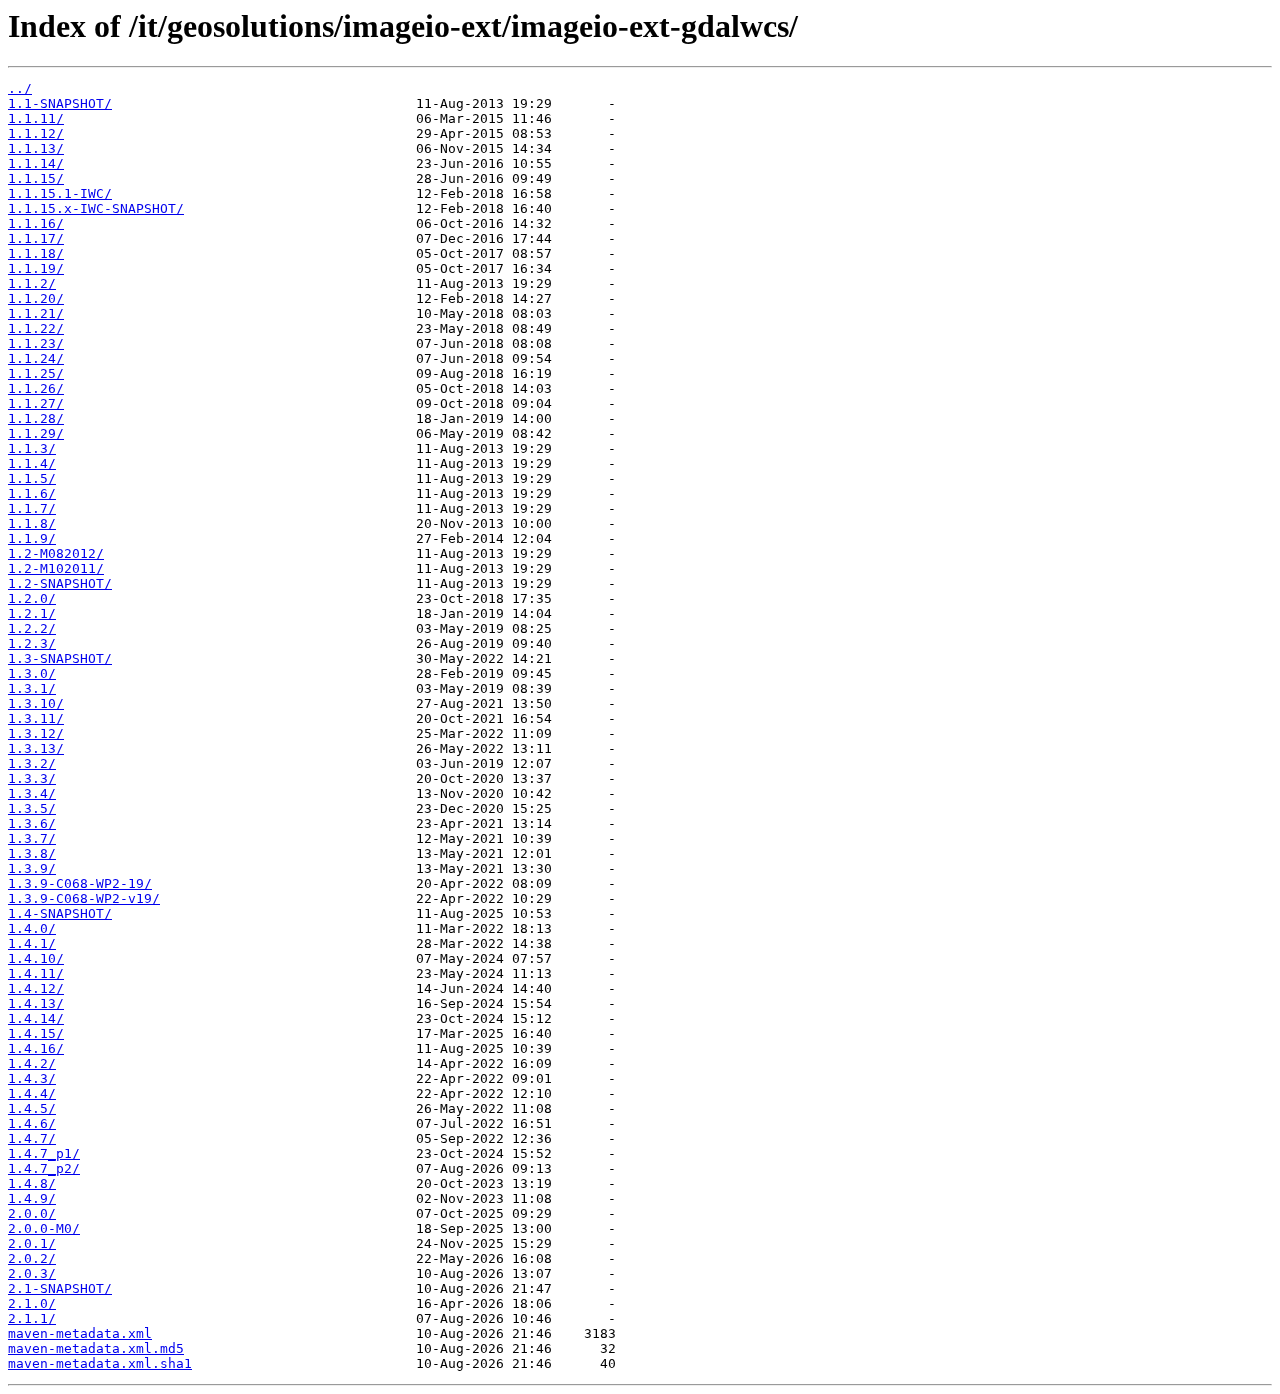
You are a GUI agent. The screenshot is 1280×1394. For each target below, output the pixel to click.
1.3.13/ (36, 748)
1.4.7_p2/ (44, 1168)
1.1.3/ (32, 448)
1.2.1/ (32, 613)
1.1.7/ (32, 508)
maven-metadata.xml (80, 1333)
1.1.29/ (36, 433)
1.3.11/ (36, 718)
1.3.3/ (32, 778)
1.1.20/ (36, 298)
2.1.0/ (32, 1303)
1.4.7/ (32, 1138)
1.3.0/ (32, 673)
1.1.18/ (36, 253)
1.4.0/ (32, 928)
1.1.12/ (36, 133)
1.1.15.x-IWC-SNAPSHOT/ (96, 208)
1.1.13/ (36, 148)
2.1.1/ (32, 1318)
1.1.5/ (32, 478)
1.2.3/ (32, 643)
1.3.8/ (32, 853)
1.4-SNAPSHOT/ (60, 913)
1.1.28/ (36, 418)
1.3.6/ (32, 823)
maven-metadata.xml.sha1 (100, 1363)
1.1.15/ (36, 178)
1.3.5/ (32, 808)
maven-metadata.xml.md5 (96, 1348)
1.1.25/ (36, 373)
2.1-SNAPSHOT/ (60, 1288)
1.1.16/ (36, 223)
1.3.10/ (36, 703)
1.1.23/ (36, 343)
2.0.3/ (32, 1273)
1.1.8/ (32, 523)
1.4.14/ (36, 1018)
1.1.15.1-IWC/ (60, 193)
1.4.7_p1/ (44, 1153)
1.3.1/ (32, 688)
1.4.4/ (32, 1093)
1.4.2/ (32, 1063)
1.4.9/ (32, 1198)
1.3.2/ (32, 763)
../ (20, 88)
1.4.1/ (32, 943)
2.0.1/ (32, 1243)
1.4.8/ (32, 1183)
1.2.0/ (32, 598)
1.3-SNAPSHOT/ (60, 658)
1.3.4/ (32, 793)
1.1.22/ (36, 328)
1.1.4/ (32, 463)
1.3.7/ (32, 838)
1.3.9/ (32, 868)
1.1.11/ (36, 118)
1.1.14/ (36, 163)
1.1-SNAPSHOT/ (60, 103)
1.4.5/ (32, 1108)
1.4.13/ (36, 1003)
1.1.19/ (36, 268)
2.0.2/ (32, 1258)
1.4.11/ (36, 973)
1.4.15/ (36, 1033)
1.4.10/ (36, 958)
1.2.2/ (32, 628)
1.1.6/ (32, 493)
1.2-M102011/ (56, 568)
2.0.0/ (32, 1213)
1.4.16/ (36, 1048)
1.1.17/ (36, 238)
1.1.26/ (36, 388)
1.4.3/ (32, 1078)
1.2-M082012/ (56, 553)
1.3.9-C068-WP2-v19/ (84, 898)
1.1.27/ (36, 403)
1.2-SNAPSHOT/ (60, 583)
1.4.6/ (32, 1123)
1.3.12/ (36, 733)
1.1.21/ (36, 313)
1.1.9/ (32, 538)
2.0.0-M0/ (44, 1228)
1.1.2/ (32, 283)
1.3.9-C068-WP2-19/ (80, 883)
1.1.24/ (36, 358)
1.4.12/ (36, 988)
